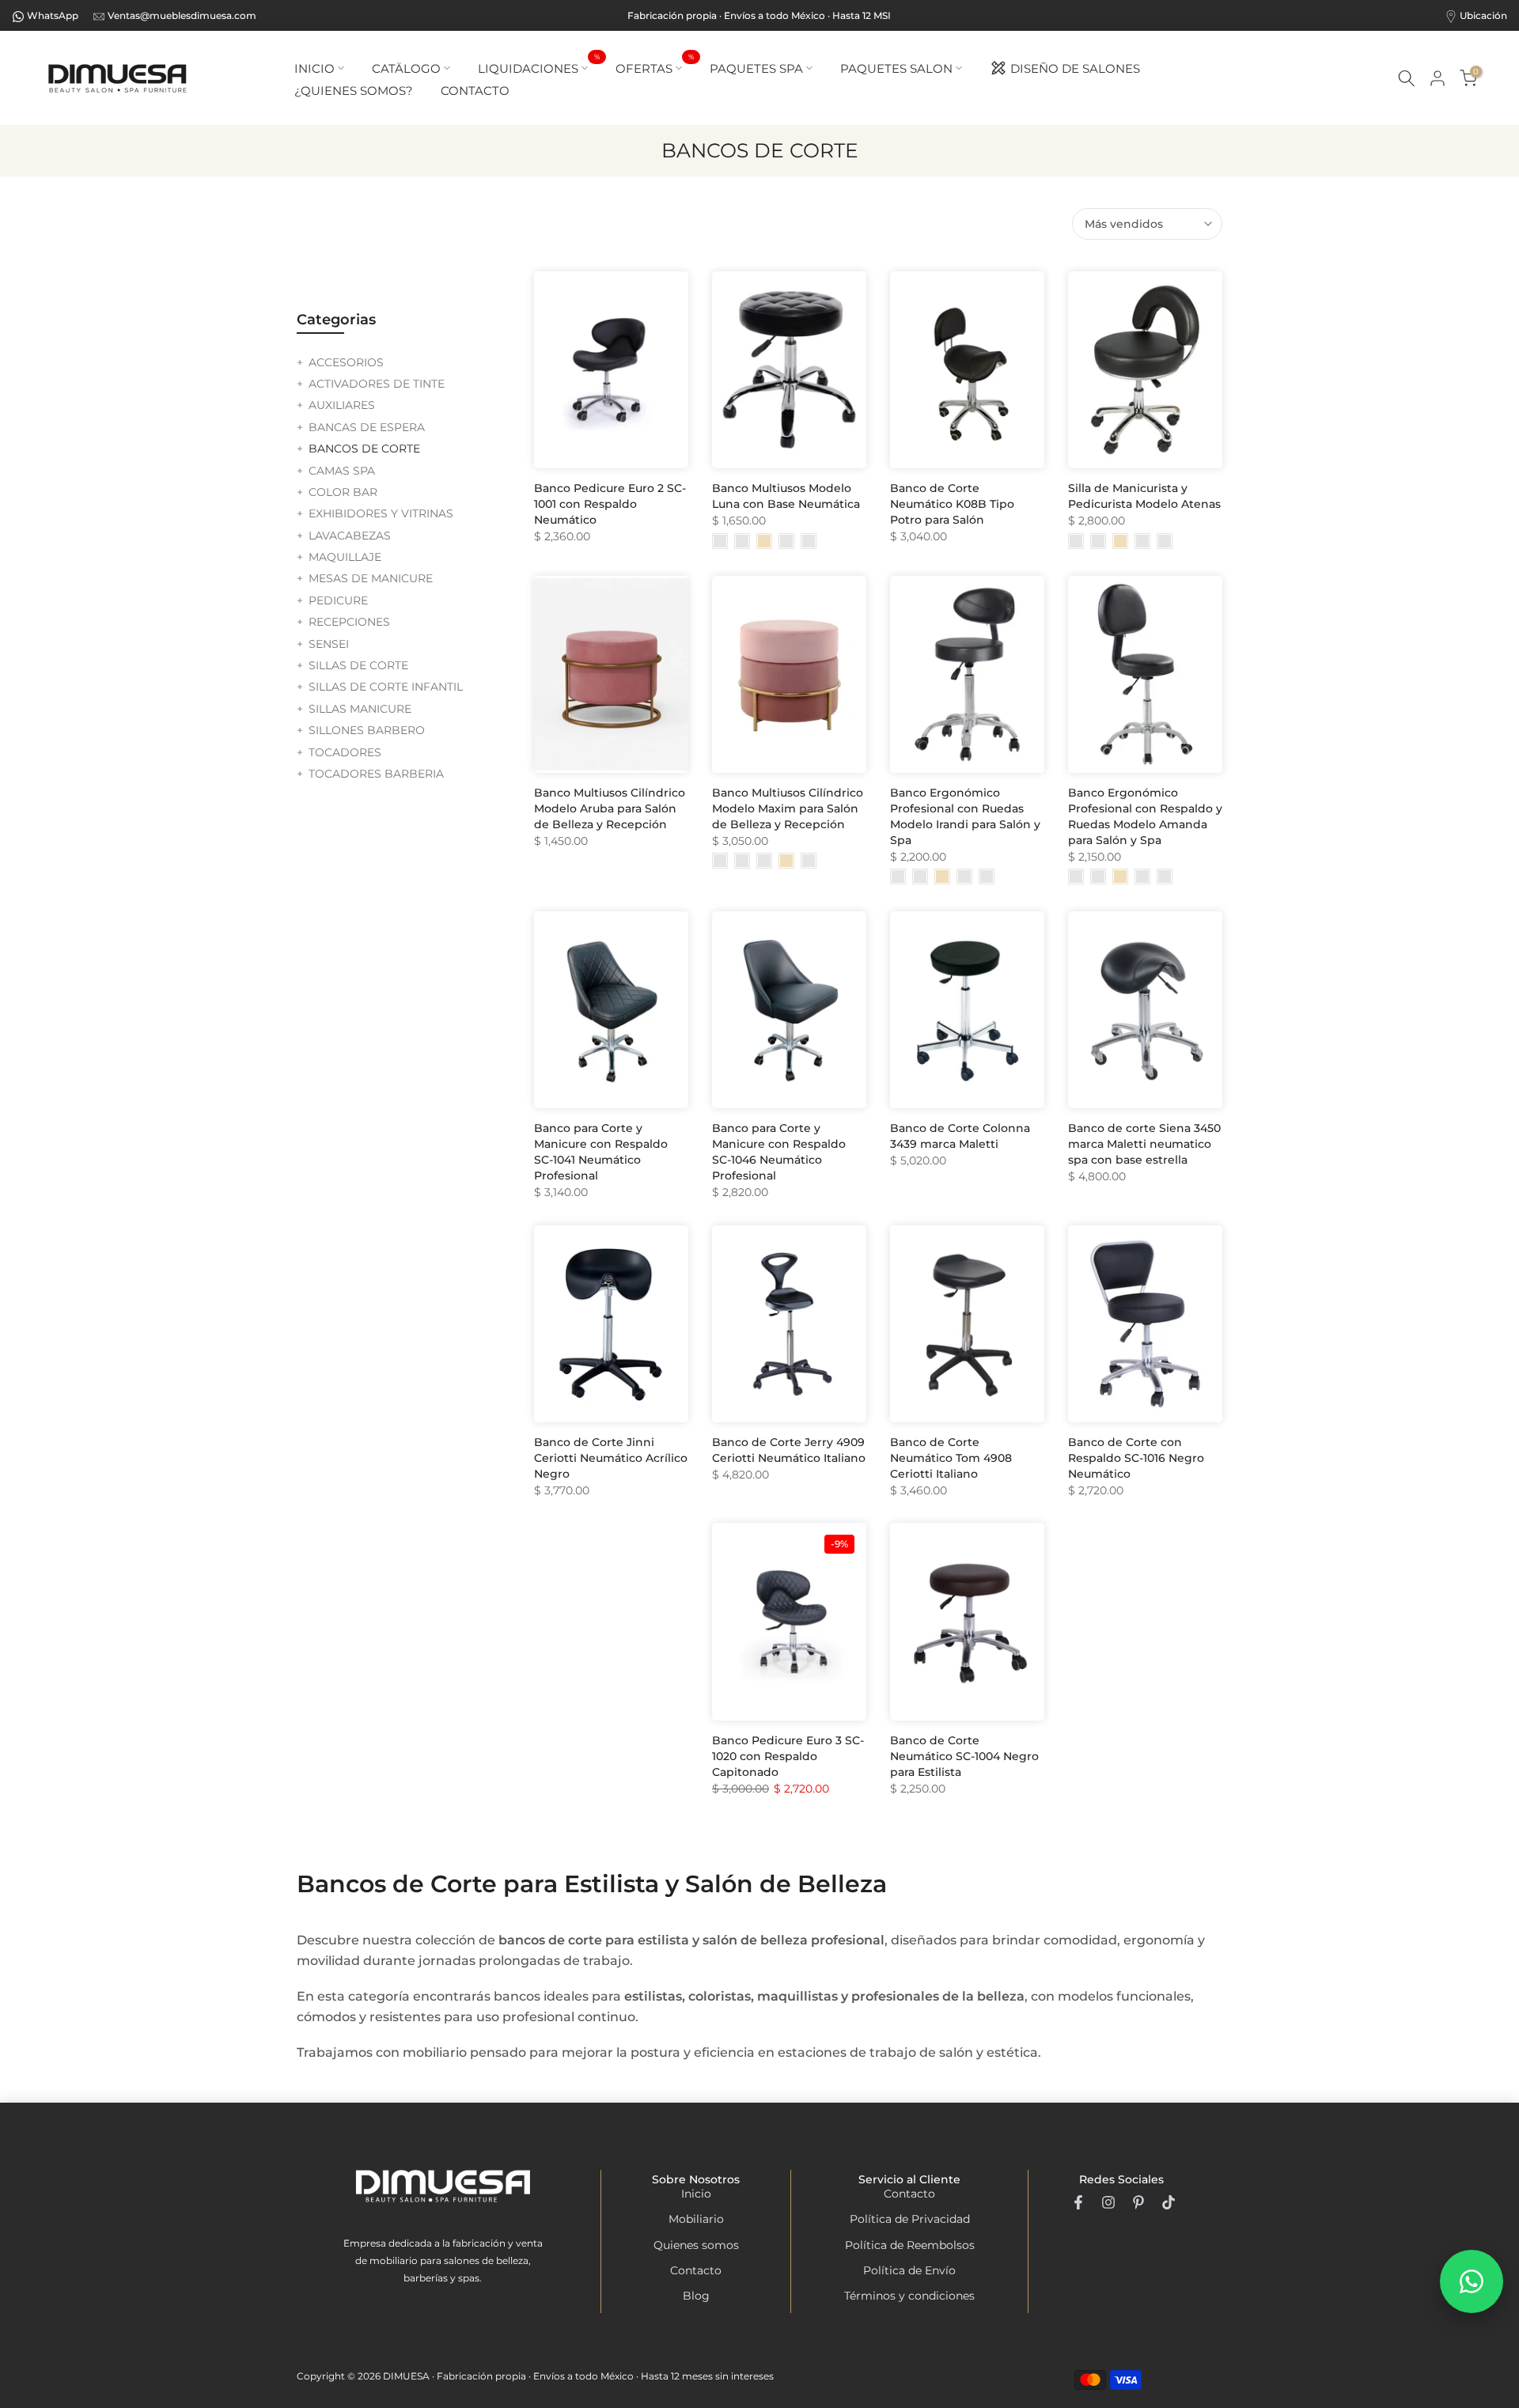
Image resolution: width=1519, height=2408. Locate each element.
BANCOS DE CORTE (364, 449)
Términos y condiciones (909, 2296)
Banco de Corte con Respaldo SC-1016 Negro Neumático (1136, 1458)
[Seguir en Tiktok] (1169, 2202)
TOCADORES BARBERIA (376, 774)
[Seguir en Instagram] (1108, 2202)
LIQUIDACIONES (539, 67)
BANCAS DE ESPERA (367, 427)
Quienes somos (696, 2245)
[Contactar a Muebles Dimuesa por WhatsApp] (1472, 2281)
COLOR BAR (343, 492)
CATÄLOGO (406, 68)
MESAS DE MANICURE (371, 578)
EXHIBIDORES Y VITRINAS (381, 513)
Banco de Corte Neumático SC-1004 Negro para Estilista (964, 1756)
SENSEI (329, 644)
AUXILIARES (342, 405)
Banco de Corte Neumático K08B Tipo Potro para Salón (952, 504)
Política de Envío (909, 2270)
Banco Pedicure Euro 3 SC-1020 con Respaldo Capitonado (788, 1756)
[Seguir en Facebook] (1078, 2202)
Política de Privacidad (910, 2219)
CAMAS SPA (342, 471)
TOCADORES (345, 752)
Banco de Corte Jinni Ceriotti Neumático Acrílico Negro (611, 1458)
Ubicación (1483, 15)
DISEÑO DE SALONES (1075, 68)
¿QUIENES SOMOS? (354, 91)
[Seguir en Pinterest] (1138, 2202)
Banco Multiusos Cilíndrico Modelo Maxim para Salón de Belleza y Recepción (788, 808)
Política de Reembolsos (910, 2245)
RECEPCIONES (349, 622)
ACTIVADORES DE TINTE (377, 384)
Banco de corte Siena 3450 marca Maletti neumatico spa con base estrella (1144, 1144)
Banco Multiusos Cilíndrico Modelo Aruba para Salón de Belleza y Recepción (610, 808)
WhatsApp (53, 15)
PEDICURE (338, 600)
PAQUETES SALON (896, 68)
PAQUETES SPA (756, 68)
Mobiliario (696, 2219)
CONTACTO (475, 91)
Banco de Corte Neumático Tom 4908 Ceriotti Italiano (951, 1458)
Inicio (696, 2194)
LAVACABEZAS (350, 536)
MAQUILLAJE (345, 557)
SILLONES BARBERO (367, 730)
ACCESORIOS (346, 362)
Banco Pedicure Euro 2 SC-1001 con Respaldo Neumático (610, 504)
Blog (696, 2296)
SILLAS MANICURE (360, 709)
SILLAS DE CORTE (358, 665)
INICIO (314, 68)
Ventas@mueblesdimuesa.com (182, 15)
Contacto (696, 2270)
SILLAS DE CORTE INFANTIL (386, 687)
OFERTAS (655, 67)
